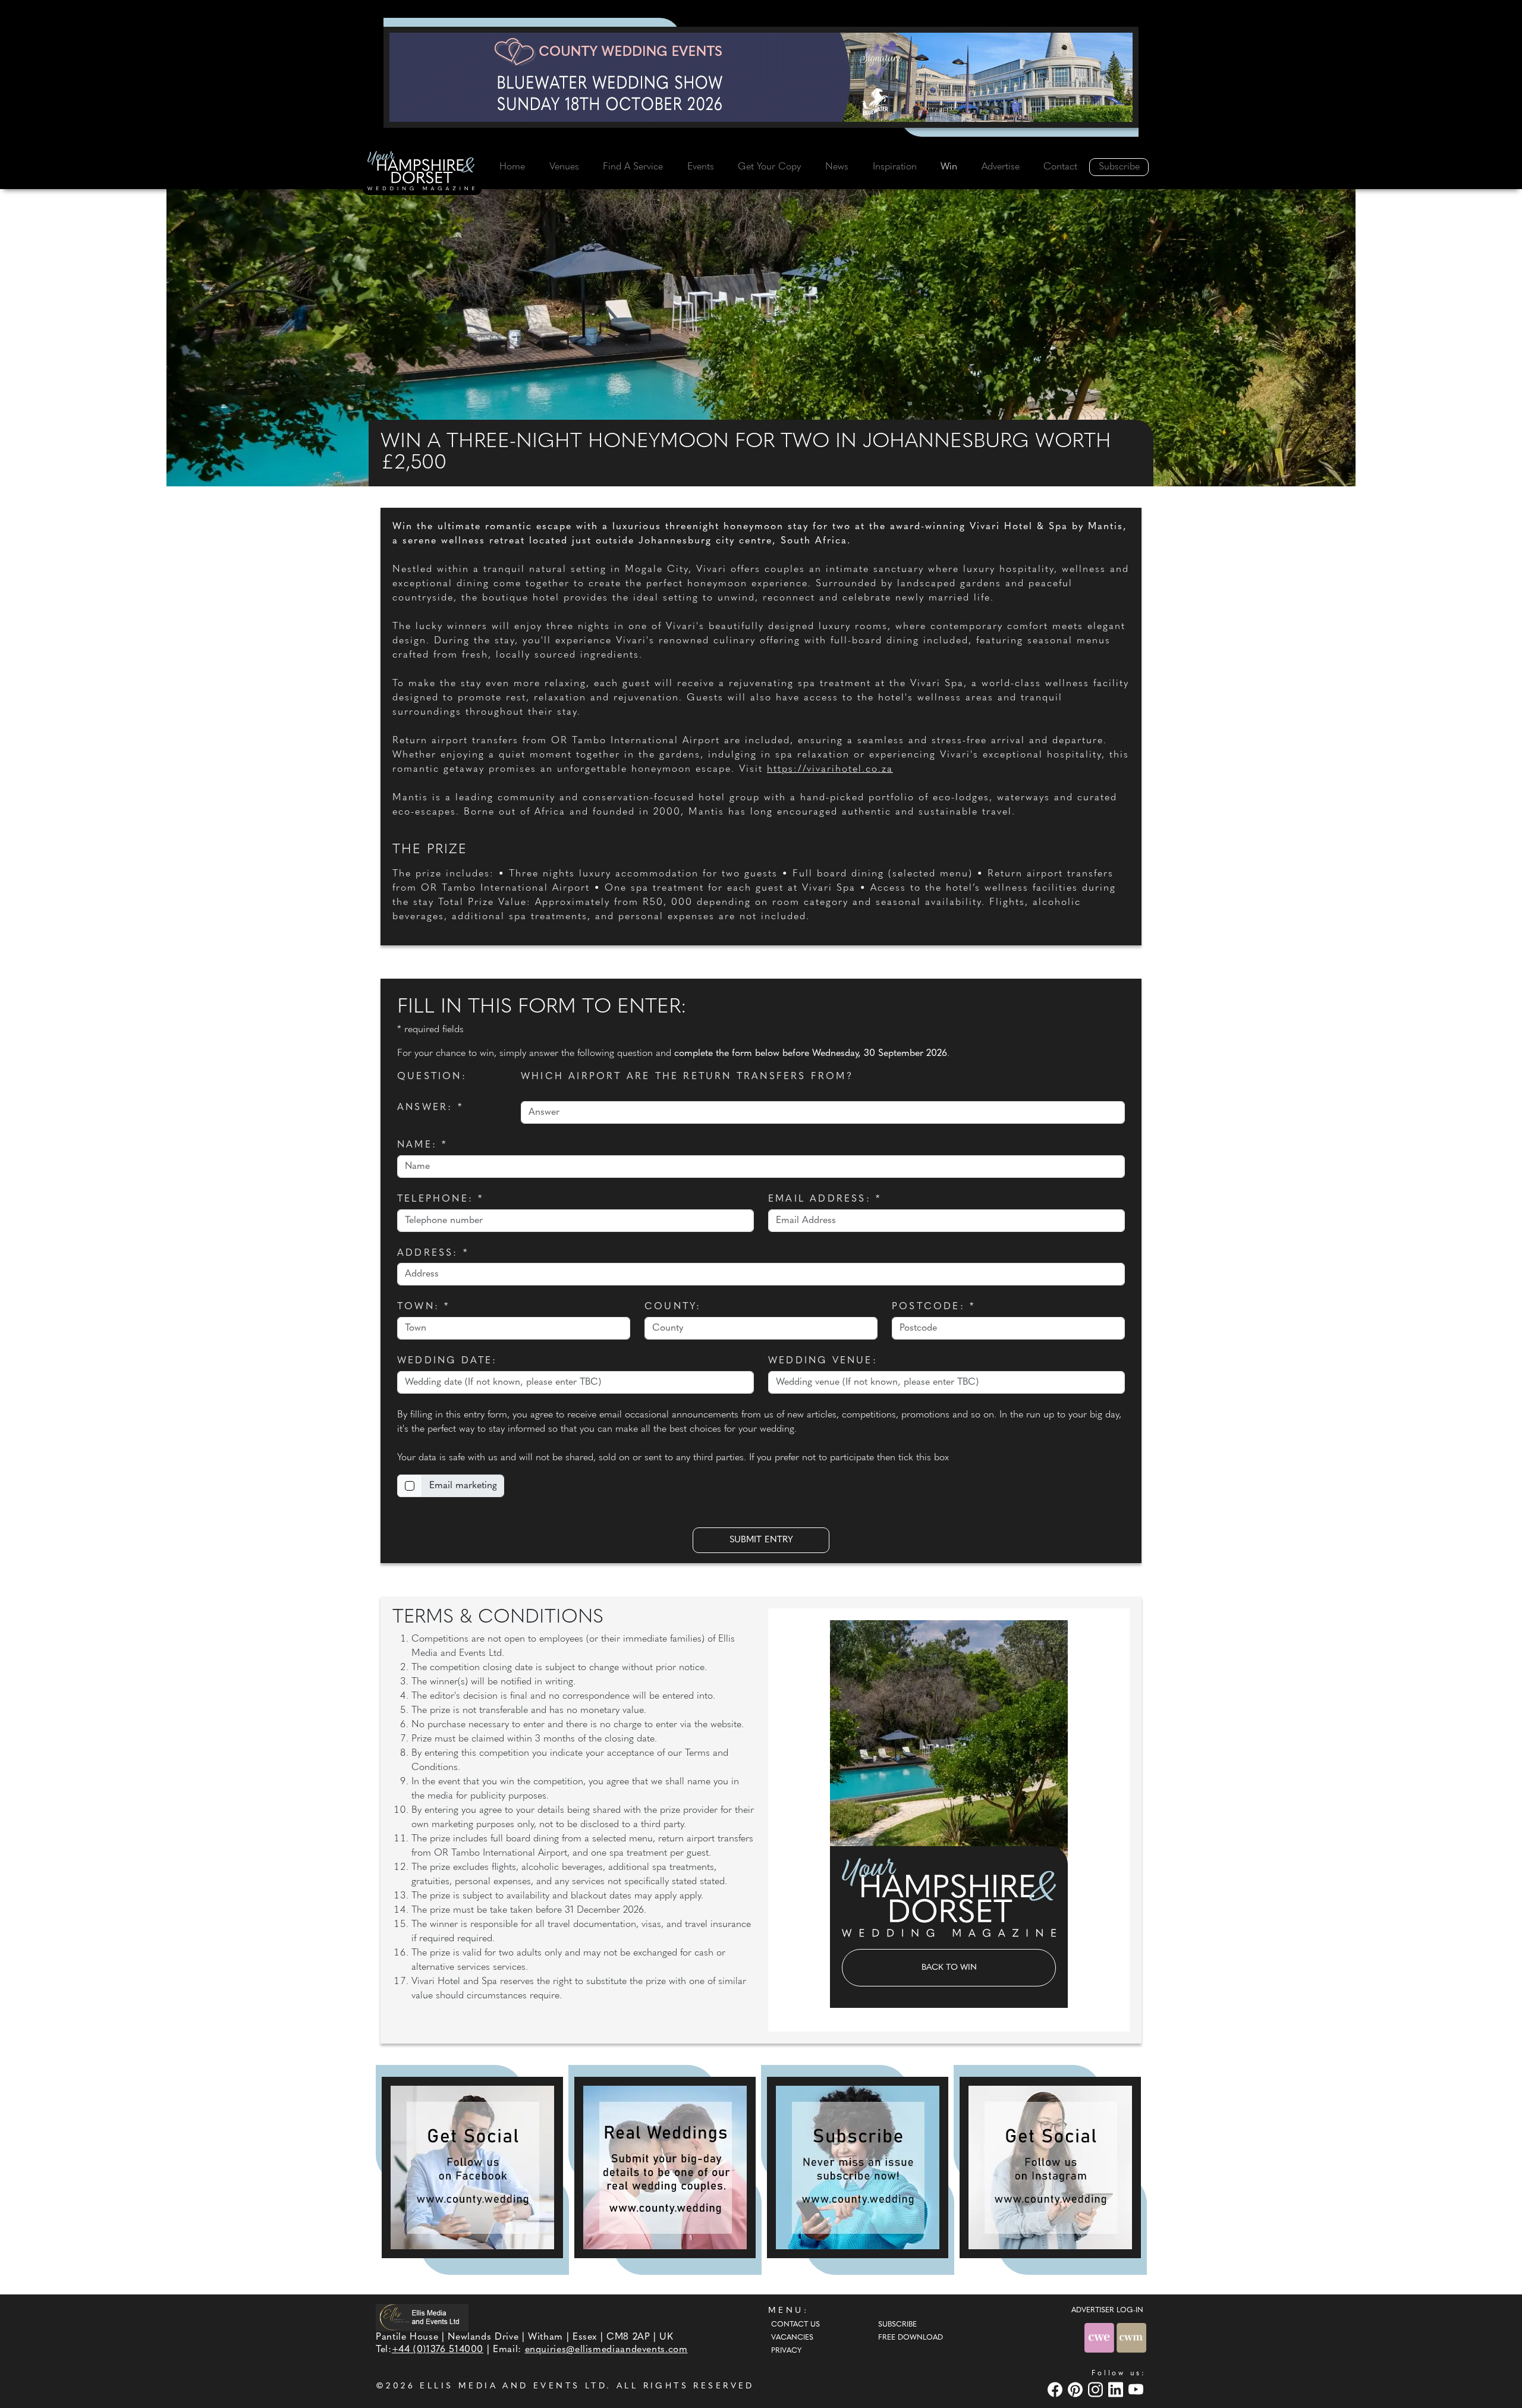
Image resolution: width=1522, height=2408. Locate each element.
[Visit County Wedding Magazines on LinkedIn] (1117, 2389)
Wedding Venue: (823, 1361)
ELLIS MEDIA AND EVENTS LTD (513, 2386)
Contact (1060, 167)
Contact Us (795, 2325)
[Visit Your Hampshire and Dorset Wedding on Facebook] (1056, 2389)
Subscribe (1119, 167)
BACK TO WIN (949, 1968)
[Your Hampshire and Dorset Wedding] (422, 173)
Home (512, 167)
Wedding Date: (447, 1361)
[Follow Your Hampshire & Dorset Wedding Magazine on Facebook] (472, 2167)
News (837, 167)
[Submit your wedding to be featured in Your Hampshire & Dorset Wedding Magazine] (665, 2167)
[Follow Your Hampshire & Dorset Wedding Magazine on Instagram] (1050, 2167)
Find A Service (633, 167)
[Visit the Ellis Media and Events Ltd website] (422, 2317)
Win (949, 167)
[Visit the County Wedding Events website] (1100, 2338)
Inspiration (895, 167)
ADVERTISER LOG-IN (1107, 2310)
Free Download (911, 2338)
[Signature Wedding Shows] (761, 77)
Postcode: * (933, 1307)
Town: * (423, 1307)
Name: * (422, 1145)
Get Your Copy (769, 167)
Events (701, 167)
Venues (564, 167)
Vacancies (792, 2338)
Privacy (786, 2351)
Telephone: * (440, 1199)
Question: (432, 1077)
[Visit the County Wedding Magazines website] (1131, 2338)
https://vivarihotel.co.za (830, 769)
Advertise (1001, 167)
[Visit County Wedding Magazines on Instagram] (1097, 2389)
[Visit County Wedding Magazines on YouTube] (1137, 2389)
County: (673, 1307)
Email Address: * (825, 1199)
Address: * (433, 1253)
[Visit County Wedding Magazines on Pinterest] (1077, 2389)
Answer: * (430, 1108)
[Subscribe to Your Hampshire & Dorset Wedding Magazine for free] (858, 2167)
